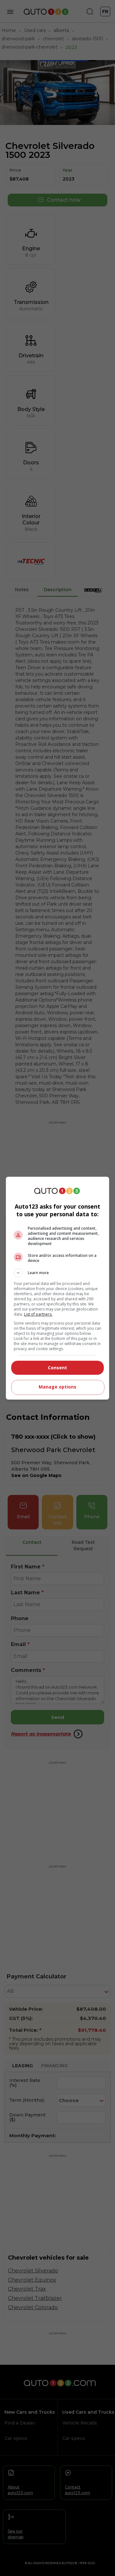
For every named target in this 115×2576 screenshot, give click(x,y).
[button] (57, 1273)
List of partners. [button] (38, 1314)
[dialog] (57, 1288)
